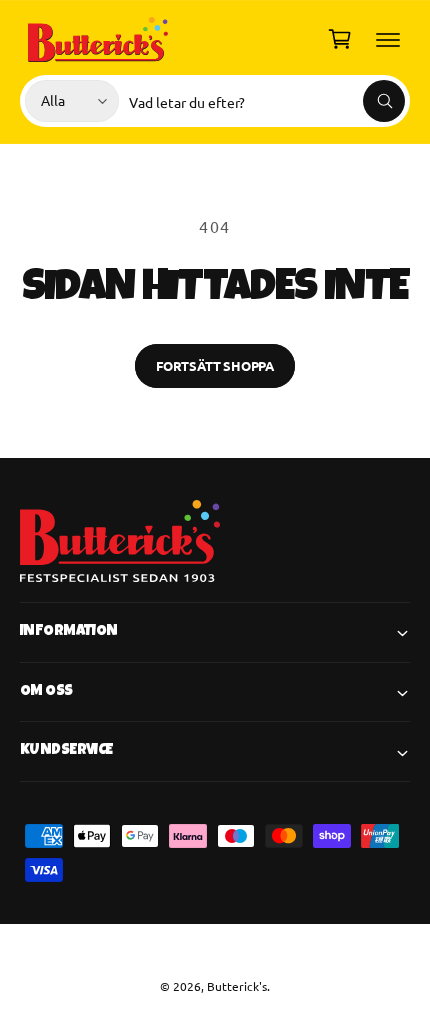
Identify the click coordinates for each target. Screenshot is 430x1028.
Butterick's (237, 986)
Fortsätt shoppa (215, 365)
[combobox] (267, 101)
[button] (388, 39)
